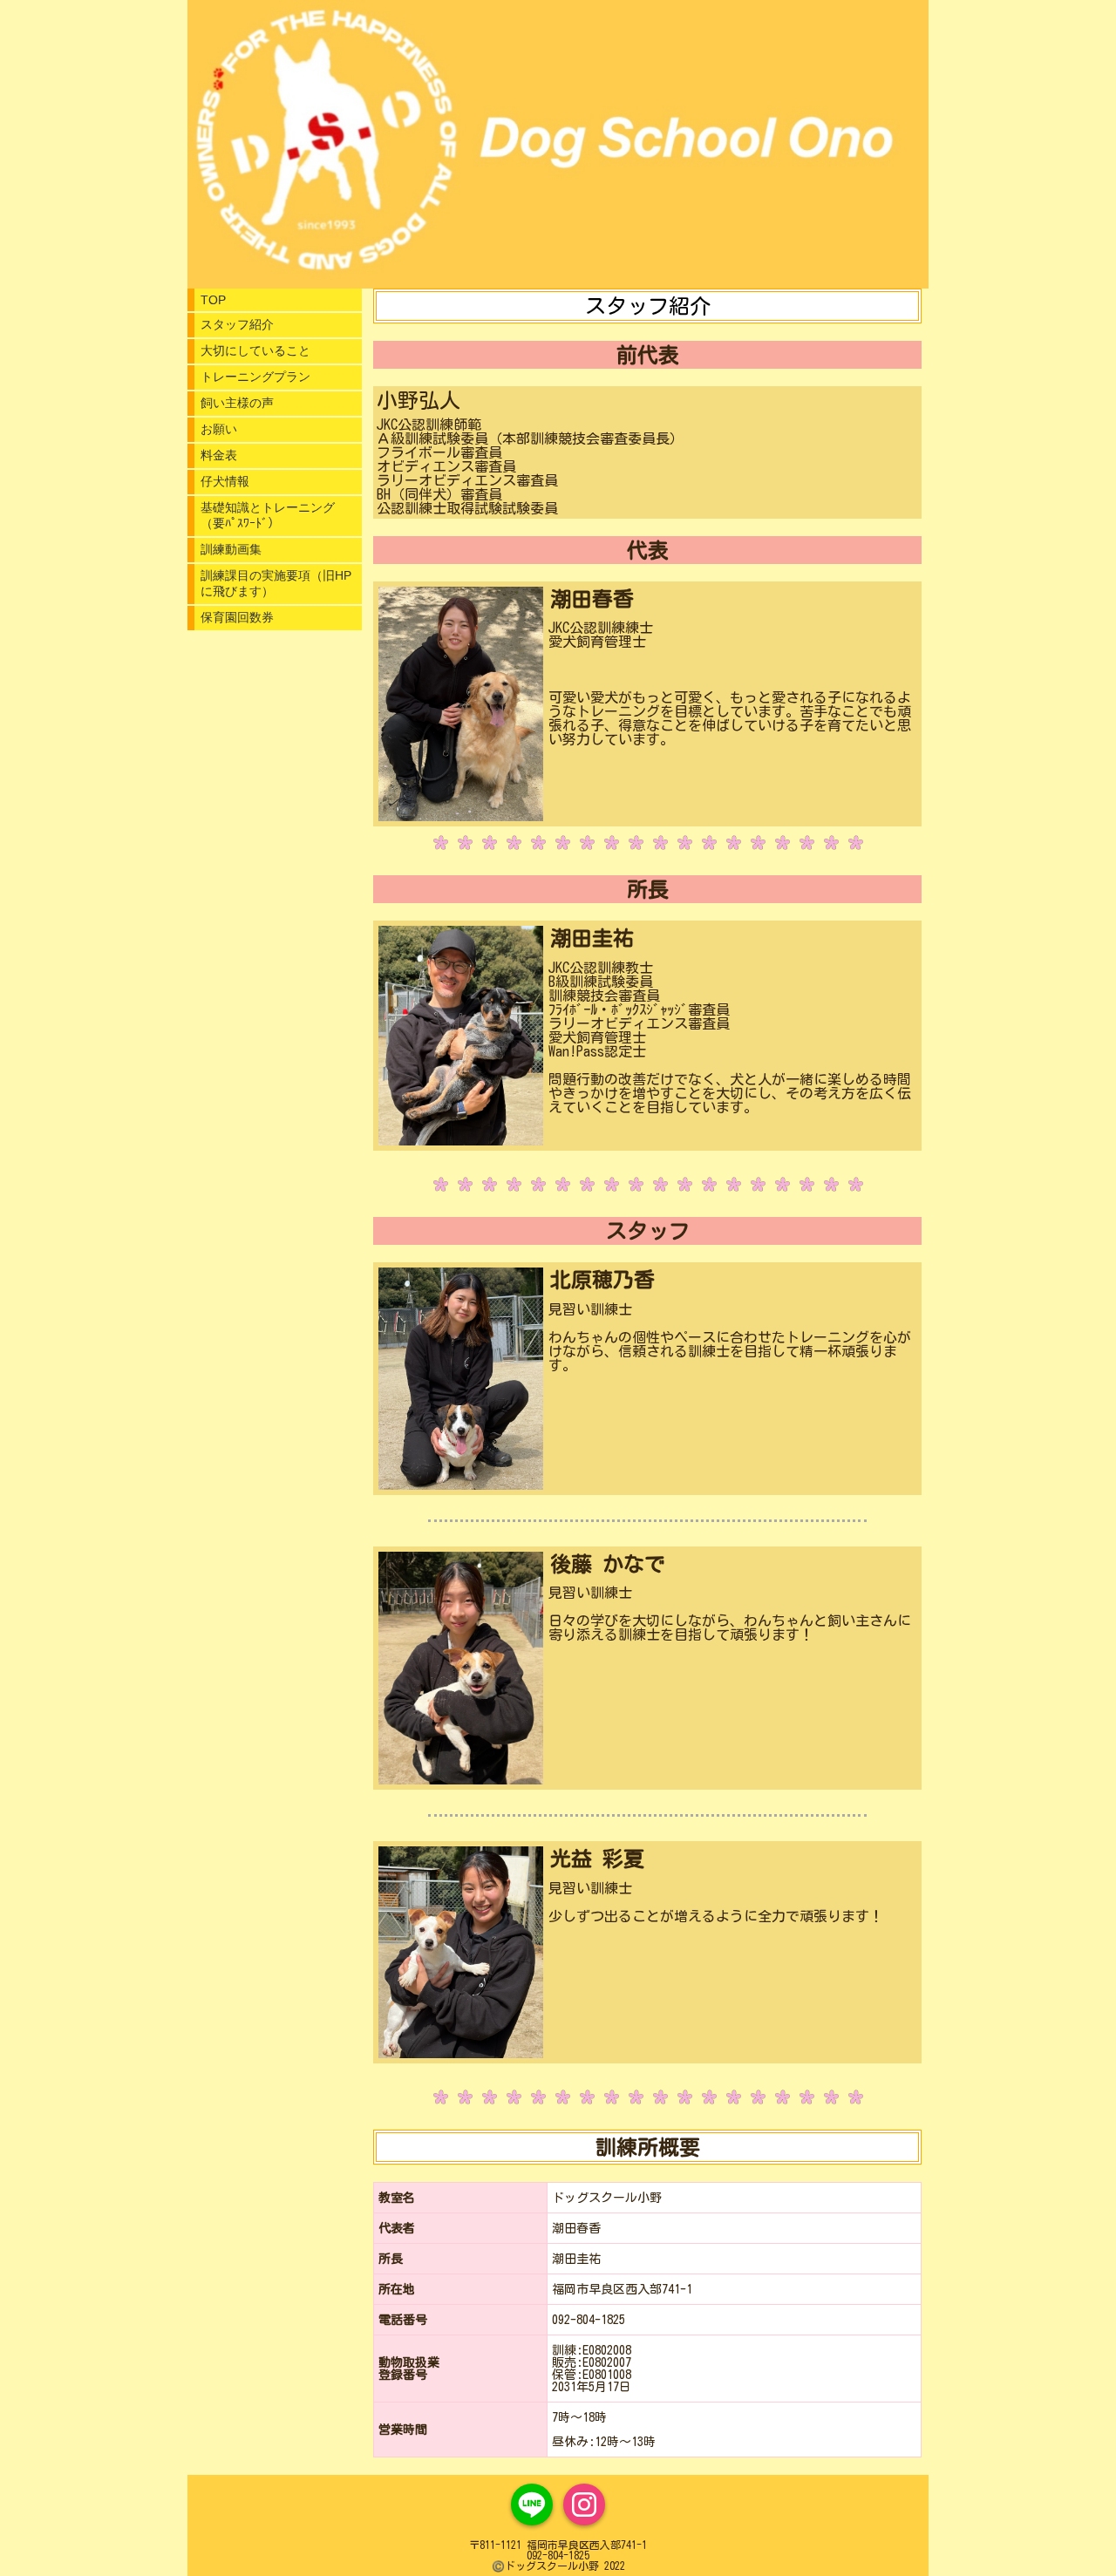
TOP (213, 300)
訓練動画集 (231, 549)
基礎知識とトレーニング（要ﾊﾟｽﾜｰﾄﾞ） (268, 515)
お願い (219, 429)
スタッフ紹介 (237, 324)
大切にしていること (255, 350)
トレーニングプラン (255, 377)
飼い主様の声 (237, 403)
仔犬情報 (225, 481)
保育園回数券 (237, 617)
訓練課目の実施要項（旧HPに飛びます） (276, 583)
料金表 (219, 455)
